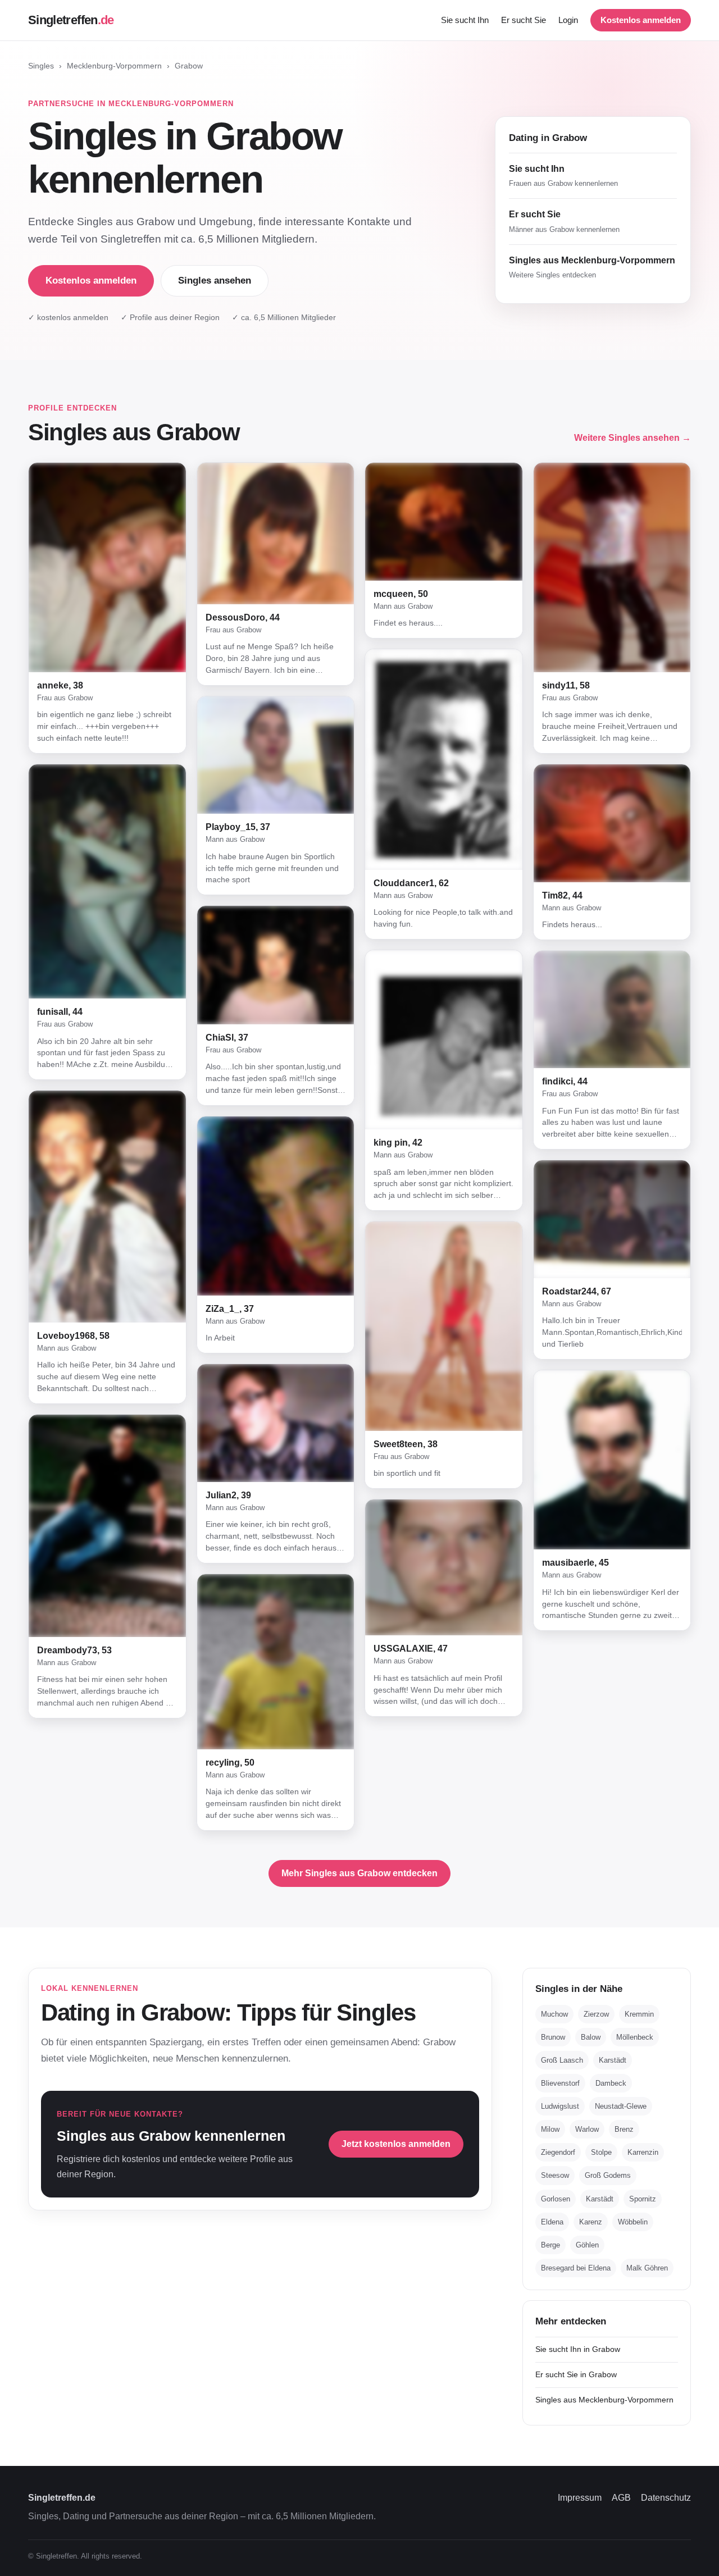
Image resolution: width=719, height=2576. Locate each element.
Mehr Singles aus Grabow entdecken (359, 1873)
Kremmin (639, 2014)
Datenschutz (666, 2498)
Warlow (587, 2129)
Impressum (580, 2498)
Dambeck (611, 2083)
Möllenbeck (635, 2037)
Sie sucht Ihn (465, 20)
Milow (550, 2129)
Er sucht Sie (524, 20)
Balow (591, 2037)
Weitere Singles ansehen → (632, 438)
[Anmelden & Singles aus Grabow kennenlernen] (107, 567)
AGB (621, 2498)
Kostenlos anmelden (641, 20)
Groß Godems (608, 2175)
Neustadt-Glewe (621, 2106)
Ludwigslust (560, 2106)
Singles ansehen (215, 281)
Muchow (554, 2014)
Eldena (552, 2222)
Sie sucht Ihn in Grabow (578, 2349)
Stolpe (601, 2152)
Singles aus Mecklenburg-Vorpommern (604, 2400)
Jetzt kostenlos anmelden (396, 2144)
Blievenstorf (560, 2083)
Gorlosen (556, 2198)
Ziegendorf (558, 2152)
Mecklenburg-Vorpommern (114, 66)
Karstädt (613, 2060)
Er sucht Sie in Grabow (576, 2374)
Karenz (591, 2222)
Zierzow (596, 2014)
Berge (550, 2245)
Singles (41, 66)
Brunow (553, 2037)
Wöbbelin (633, 2222)
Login (568, 20)
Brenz (624, 2129)
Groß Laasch (562, 2060)
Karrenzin (643, 2152)
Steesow (555, 2175)
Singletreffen (71, 20)
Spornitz (643, 2198)
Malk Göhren (647, 2268)
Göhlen (587, 2245)
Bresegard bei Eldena (576, 2268)
